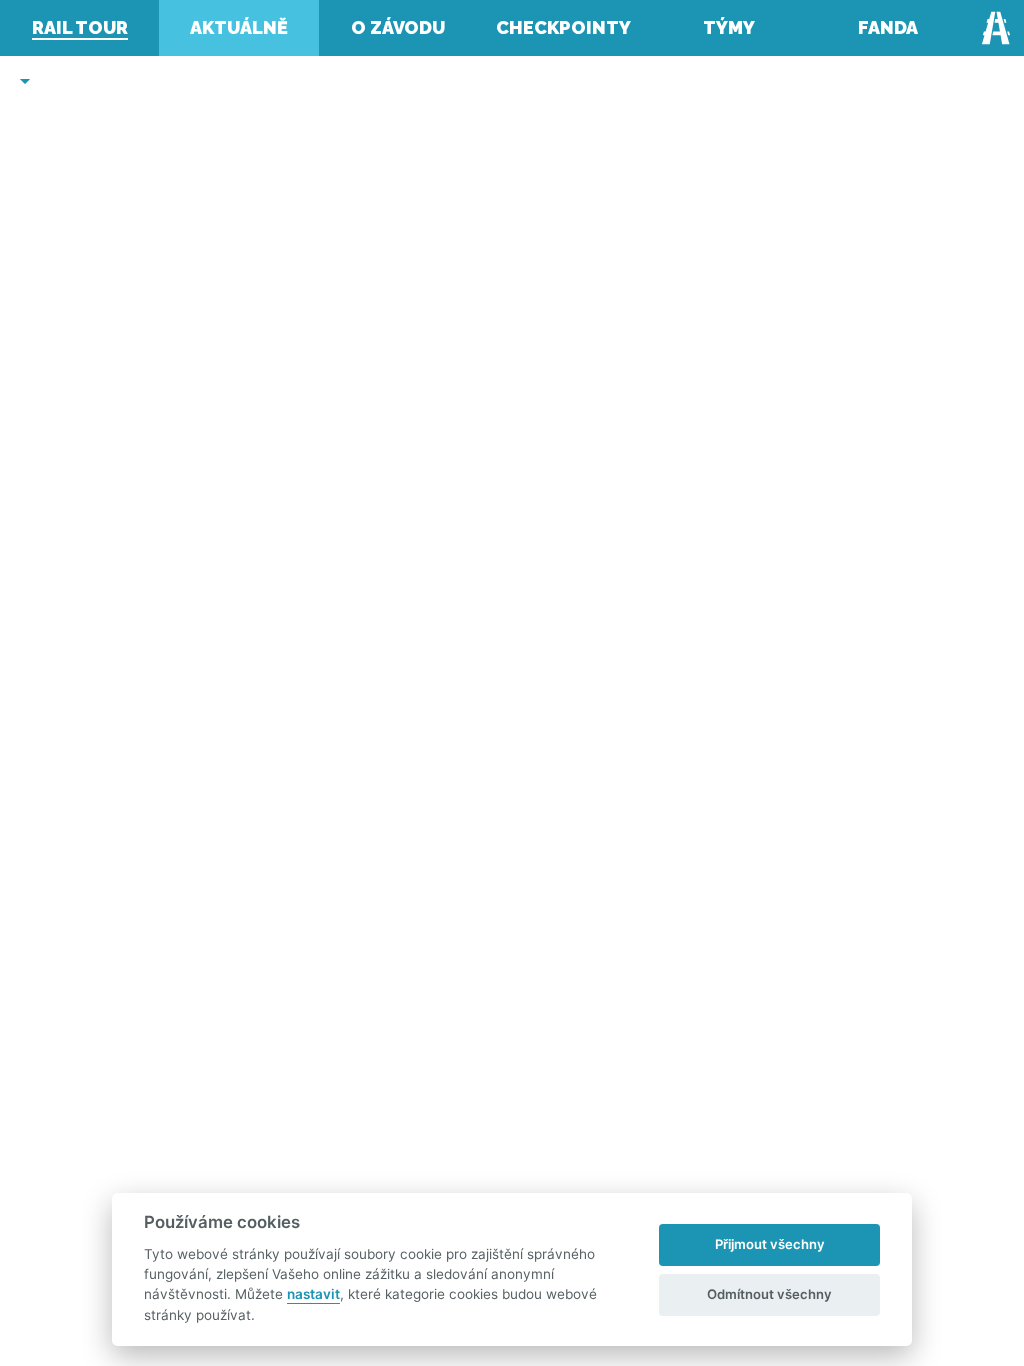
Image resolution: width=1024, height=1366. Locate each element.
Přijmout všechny (770, 1244)
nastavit (313, 1294)
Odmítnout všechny (769, 1294)
